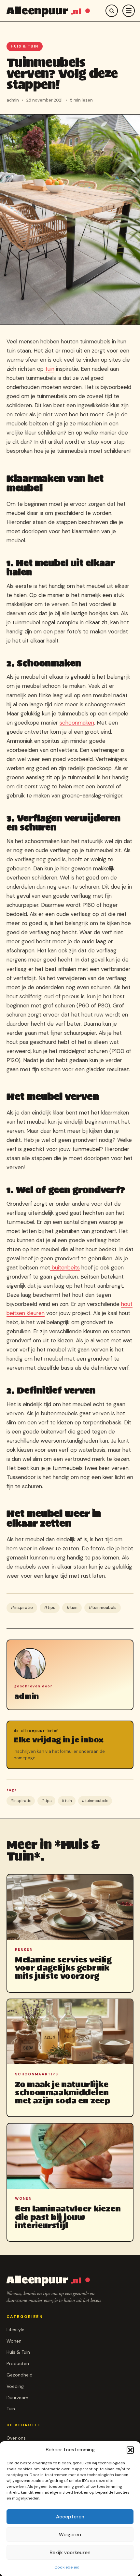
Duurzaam (17, 2398)
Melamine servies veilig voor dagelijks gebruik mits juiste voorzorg (63, 1968)
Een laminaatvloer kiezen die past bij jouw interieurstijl (68, 2217)
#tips (50, 1608)
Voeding (15, 2386)
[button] (130, 2450)
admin (27, 1696)
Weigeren (70, 2535)
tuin (50, 369)
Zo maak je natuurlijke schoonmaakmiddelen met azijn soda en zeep (63, 2092)
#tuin (72, 1608)
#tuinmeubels (103, 1608)
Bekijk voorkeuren (70, 2553)
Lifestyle (15, 2330)
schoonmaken (77, 723)
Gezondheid (20, 2375)
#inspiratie (22, 1608)
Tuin (11, 2409)
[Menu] (129, 11)
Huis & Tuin (25, 46)
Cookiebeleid (67, 2567)
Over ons (16, 2438)
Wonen (14, 2341)
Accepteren (70, 2517)
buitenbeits (65, 1267)
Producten (18, 2363)
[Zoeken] (112, 11)
